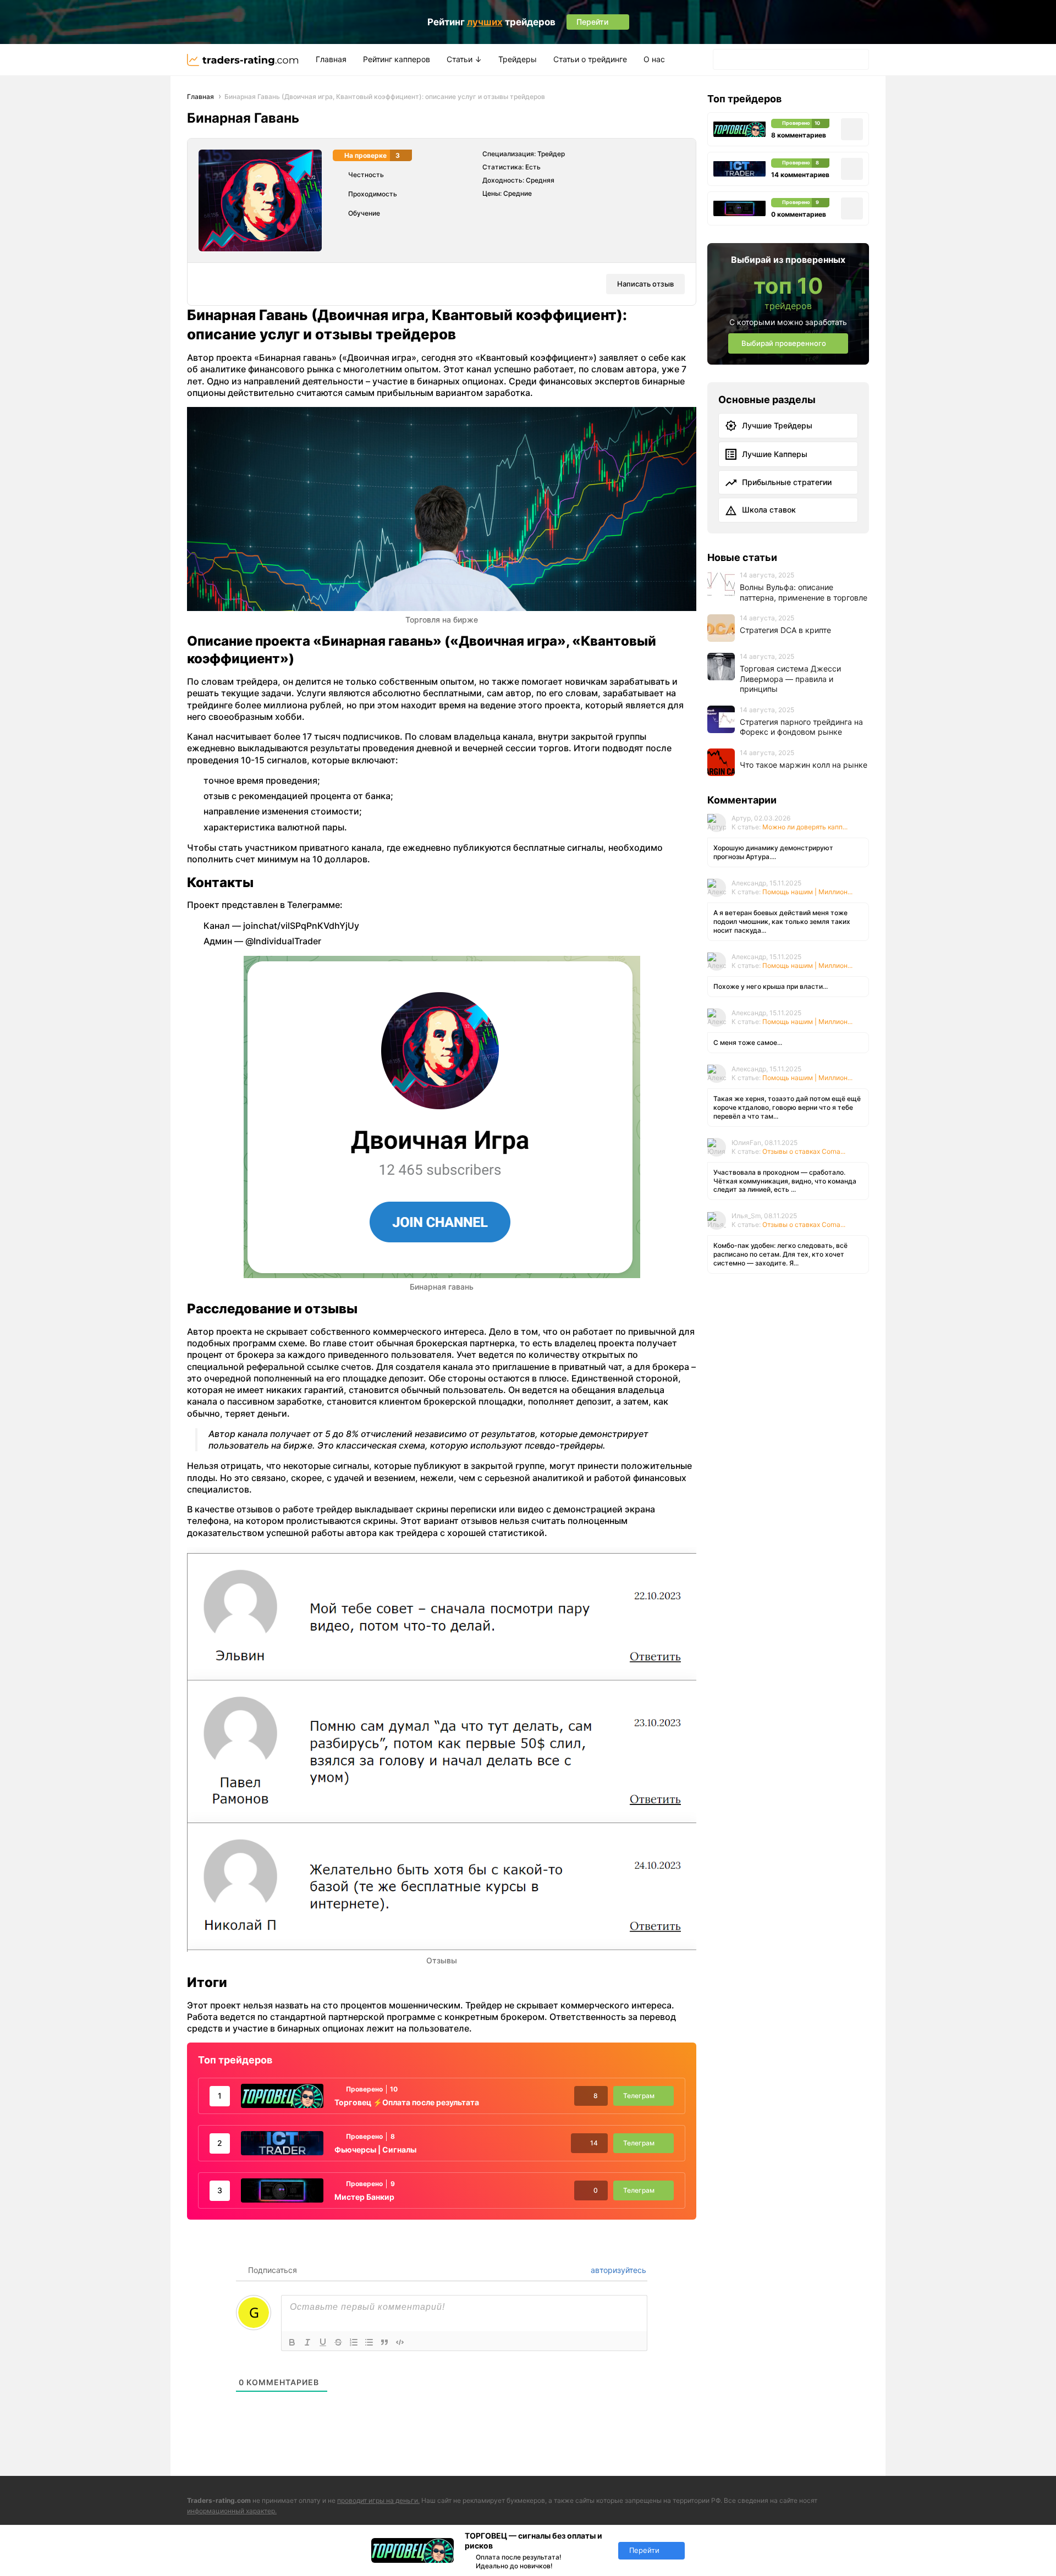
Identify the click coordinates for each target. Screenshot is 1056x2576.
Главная (331, 59)
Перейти (644, 2550)
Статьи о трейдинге (590, 59)
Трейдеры (518, 59)
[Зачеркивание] (338, 2342)
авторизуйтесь (617, 2270)
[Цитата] (384, 2342)
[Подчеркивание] (323, 2342)
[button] (725, 60)
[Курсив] (307, 2342)
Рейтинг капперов (397, 59)
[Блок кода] (400, 2342)
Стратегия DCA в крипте (785, 630)
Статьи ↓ (464, 59)
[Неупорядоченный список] (369, 2342)
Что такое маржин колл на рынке (804, 765)
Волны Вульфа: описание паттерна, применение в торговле (804, 592)
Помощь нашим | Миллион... (807, 892)
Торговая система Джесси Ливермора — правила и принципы (790, 679)
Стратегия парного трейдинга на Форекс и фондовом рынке (801, 727)
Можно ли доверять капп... (805, 827)
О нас (654, 59)
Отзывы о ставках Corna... (804, 1151)
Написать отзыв (645, 284)
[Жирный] (292, 2342)
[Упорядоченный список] (354, 2342)
